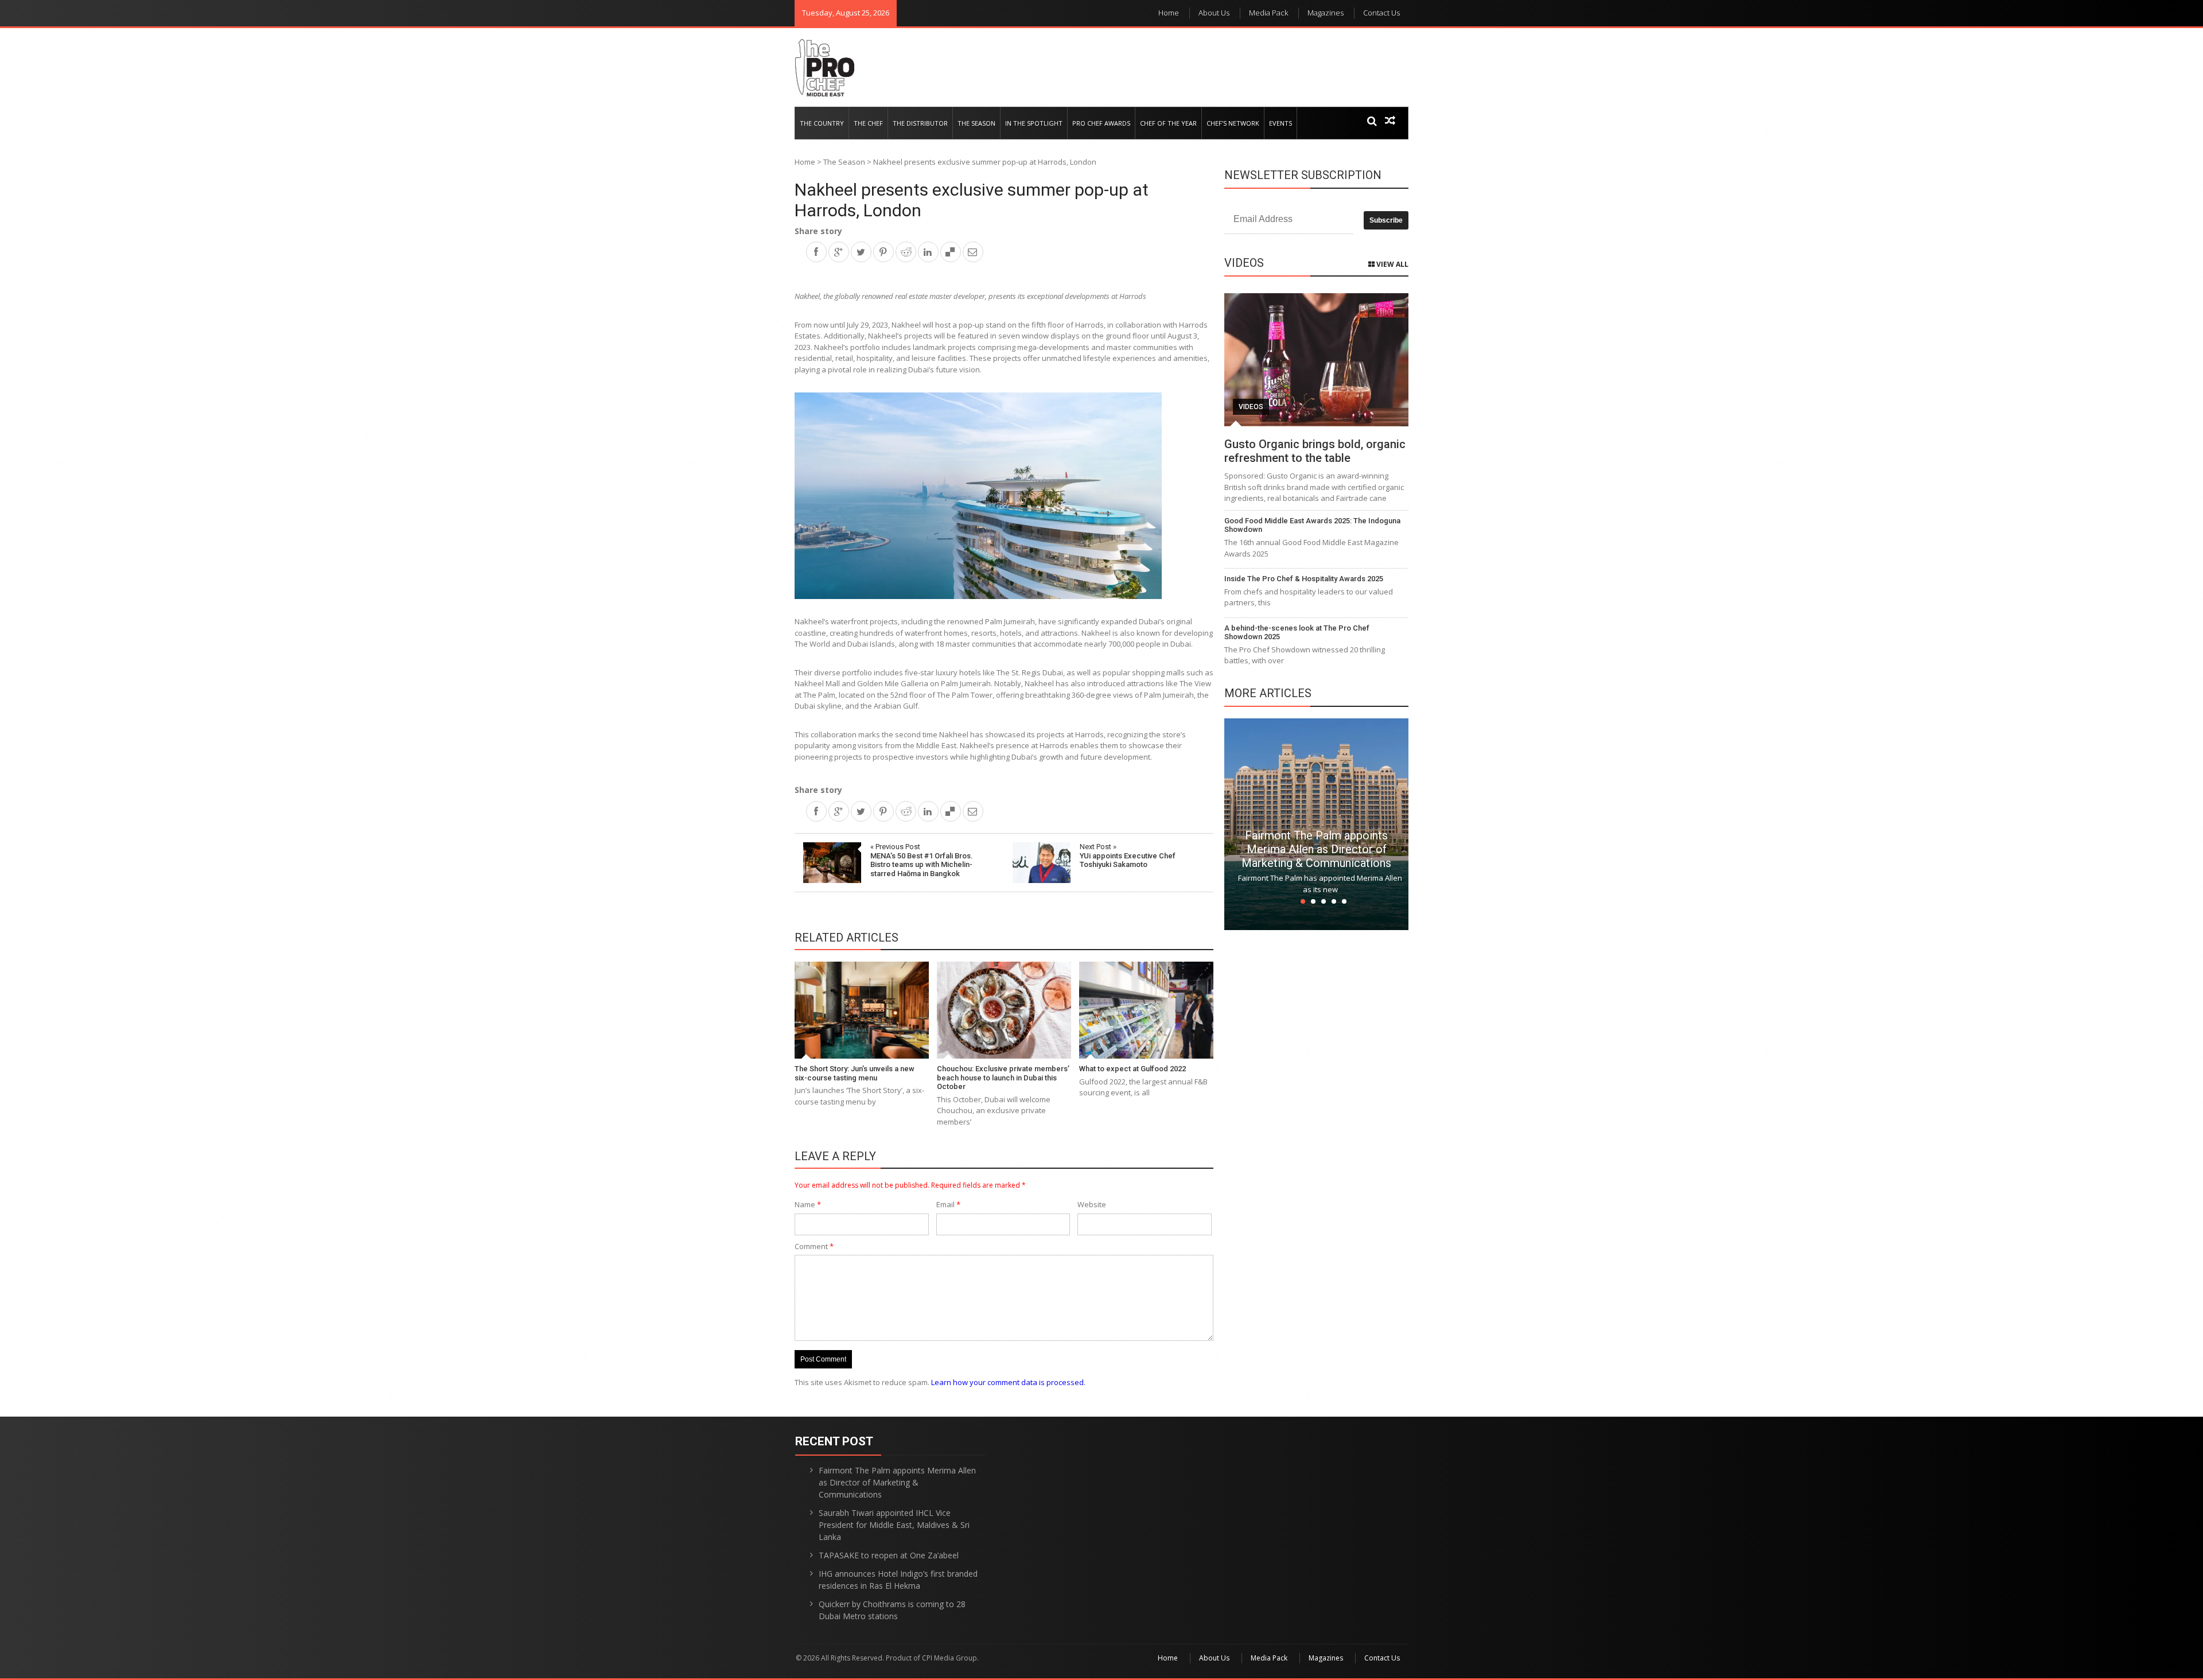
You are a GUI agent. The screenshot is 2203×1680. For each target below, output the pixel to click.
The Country (822, 123)
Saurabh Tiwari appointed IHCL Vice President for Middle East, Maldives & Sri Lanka (894, 1525)
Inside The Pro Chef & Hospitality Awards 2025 (1304, 579)
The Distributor (920, 123)
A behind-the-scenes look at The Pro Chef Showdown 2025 (1297, 633)
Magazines (1326, 13)
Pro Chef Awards (1101, 123)
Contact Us (1381, 13)
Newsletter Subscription (1303, 175)
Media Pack (1268, 13)
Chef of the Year (1168, 123)
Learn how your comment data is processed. (1008, 1382)
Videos (1251, 407)
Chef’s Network (1233, 123)
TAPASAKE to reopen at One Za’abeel (889, 1555)
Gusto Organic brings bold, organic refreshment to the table (1315, 451)
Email (948, 1204)
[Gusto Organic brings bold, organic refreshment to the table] (1316, 360)
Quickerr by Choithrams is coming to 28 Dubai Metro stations (892, 1610)
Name (808, 1204)
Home (1169, 13)
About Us (1214, 13)
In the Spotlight (1034, 123)
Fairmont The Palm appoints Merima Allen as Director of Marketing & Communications (1316, 849)
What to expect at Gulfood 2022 (1132, 1069)
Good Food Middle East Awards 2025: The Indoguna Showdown (1312, 525)
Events (1280, 123)
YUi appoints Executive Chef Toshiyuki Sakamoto (1128, 855)
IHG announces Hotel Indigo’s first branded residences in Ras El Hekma (898, 1580)
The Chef (868, 123)
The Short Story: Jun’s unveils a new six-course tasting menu (855, 1073)
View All (1392, 264)
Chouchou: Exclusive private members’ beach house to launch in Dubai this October (1003, 1078)
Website (1092, 1204)
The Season (976, 123)
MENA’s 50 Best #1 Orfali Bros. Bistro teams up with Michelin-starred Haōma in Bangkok (922, 860)
